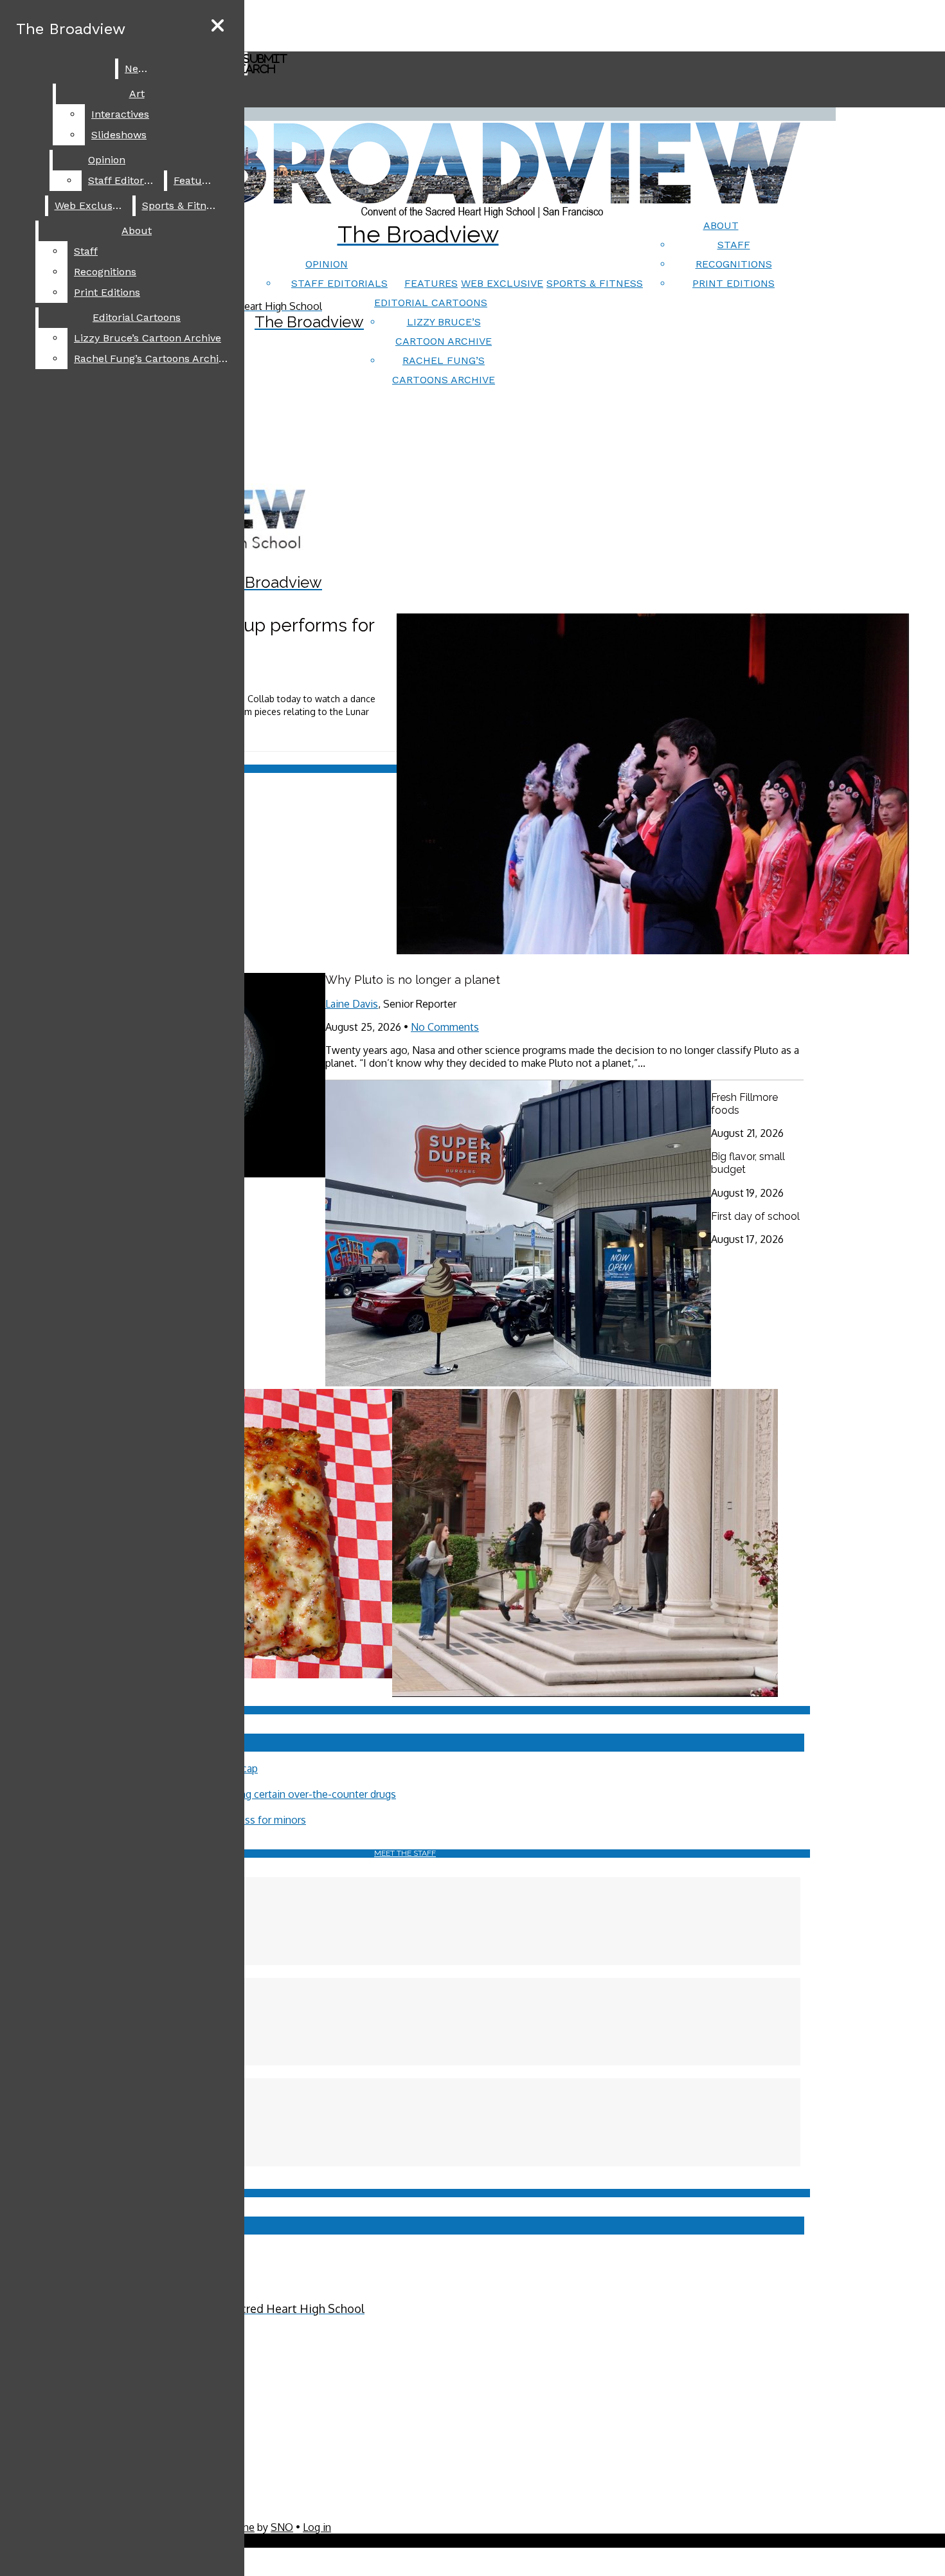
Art (137, 94)
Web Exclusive (502, 283)
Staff (734, 245)
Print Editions (733, 283)
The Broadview (71, 29)
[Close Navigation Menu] (218, 26)
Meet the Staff (405, 1853)
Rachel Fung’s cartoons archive (152, 358)
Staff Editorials (339, 283)
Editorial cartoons (431, 303)
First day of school (755, 1216)
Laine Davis (352, 1004)
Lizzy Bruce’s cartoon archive (148, 338)
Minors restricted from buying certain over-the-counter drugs (255, 1794)
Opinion (327, 264)
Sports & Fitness (595, 283)
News (138, 68)
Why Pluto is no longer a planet (413, 980)
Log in (317, 2527)
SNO (282, 2527)
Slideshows (119, 135)
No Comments (445, 1027)
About (721, 225)
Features (431, 283)
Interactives (120, 114)
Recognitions (734, 264)
